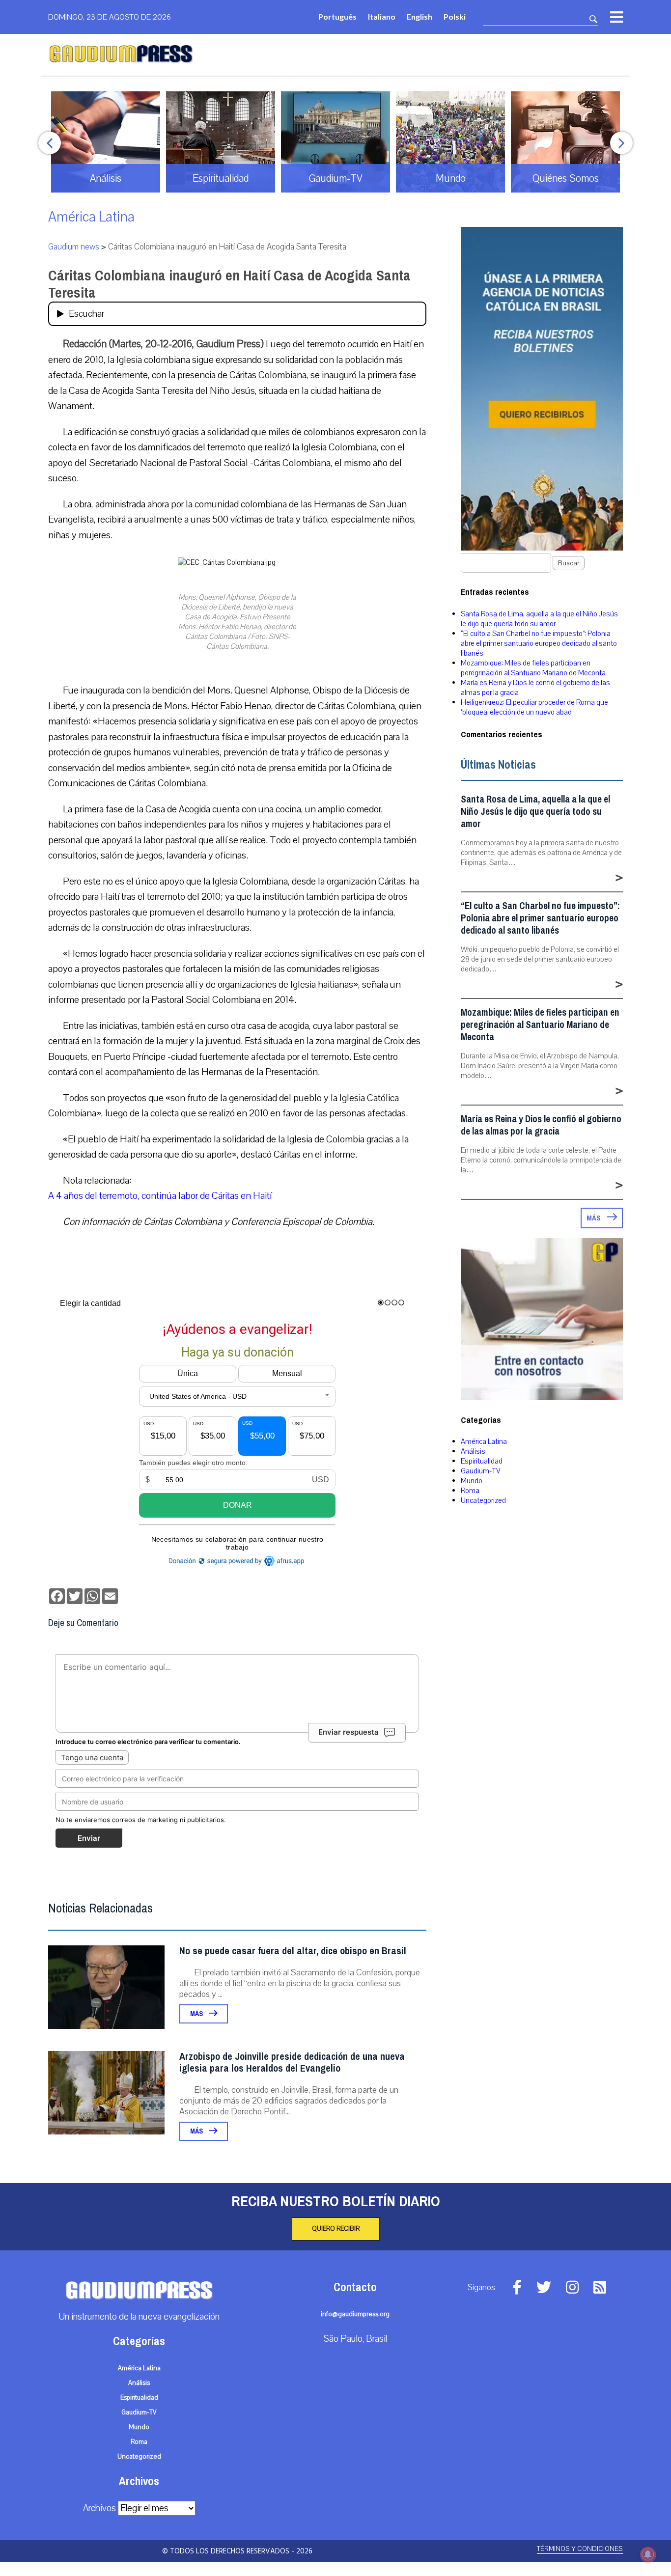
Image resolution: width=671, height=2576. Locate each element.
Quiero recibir (336, 2229)
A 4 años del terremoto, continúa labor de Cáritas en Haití (160, 1196)
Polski (455, 16)
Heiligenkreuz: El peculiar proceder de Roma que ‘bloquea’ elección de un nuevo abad (534, 707)
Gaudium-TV (481, 1471)
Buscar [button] (569, 563)
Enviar (89, 1838)
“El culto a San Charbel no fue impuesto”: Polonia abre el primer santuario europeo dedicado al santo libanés (539, 643)
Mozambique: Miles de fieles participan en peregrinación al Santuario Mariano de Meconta (533, 668)
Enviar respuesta (349, 1732)
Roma (470, 1491)
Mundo (472, 1481)
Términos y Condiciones (580, 2549)
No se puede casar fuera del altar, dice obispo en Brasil (293, 1951)
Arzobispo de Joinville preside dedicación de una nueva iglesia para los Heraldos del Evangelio (292, 2063)
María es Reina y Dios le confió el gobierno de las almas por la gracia (541, 1125)
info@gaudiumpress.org (355, 2314)
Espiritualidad (482, 1461)
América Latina (91, 217)
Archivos (99, 2508)
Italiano (382, 16)
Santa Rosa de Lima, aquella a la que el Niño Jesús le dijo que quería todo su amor (539, 619)
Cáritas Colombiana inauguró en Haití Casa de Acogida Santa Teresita (229, 284)
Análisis (473, 1451)
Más (197, 2014)
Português (337, 16)
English (419, 16)
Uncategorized (483, 1500)
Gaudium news (74, 247)
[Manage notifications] (648, 2554)
